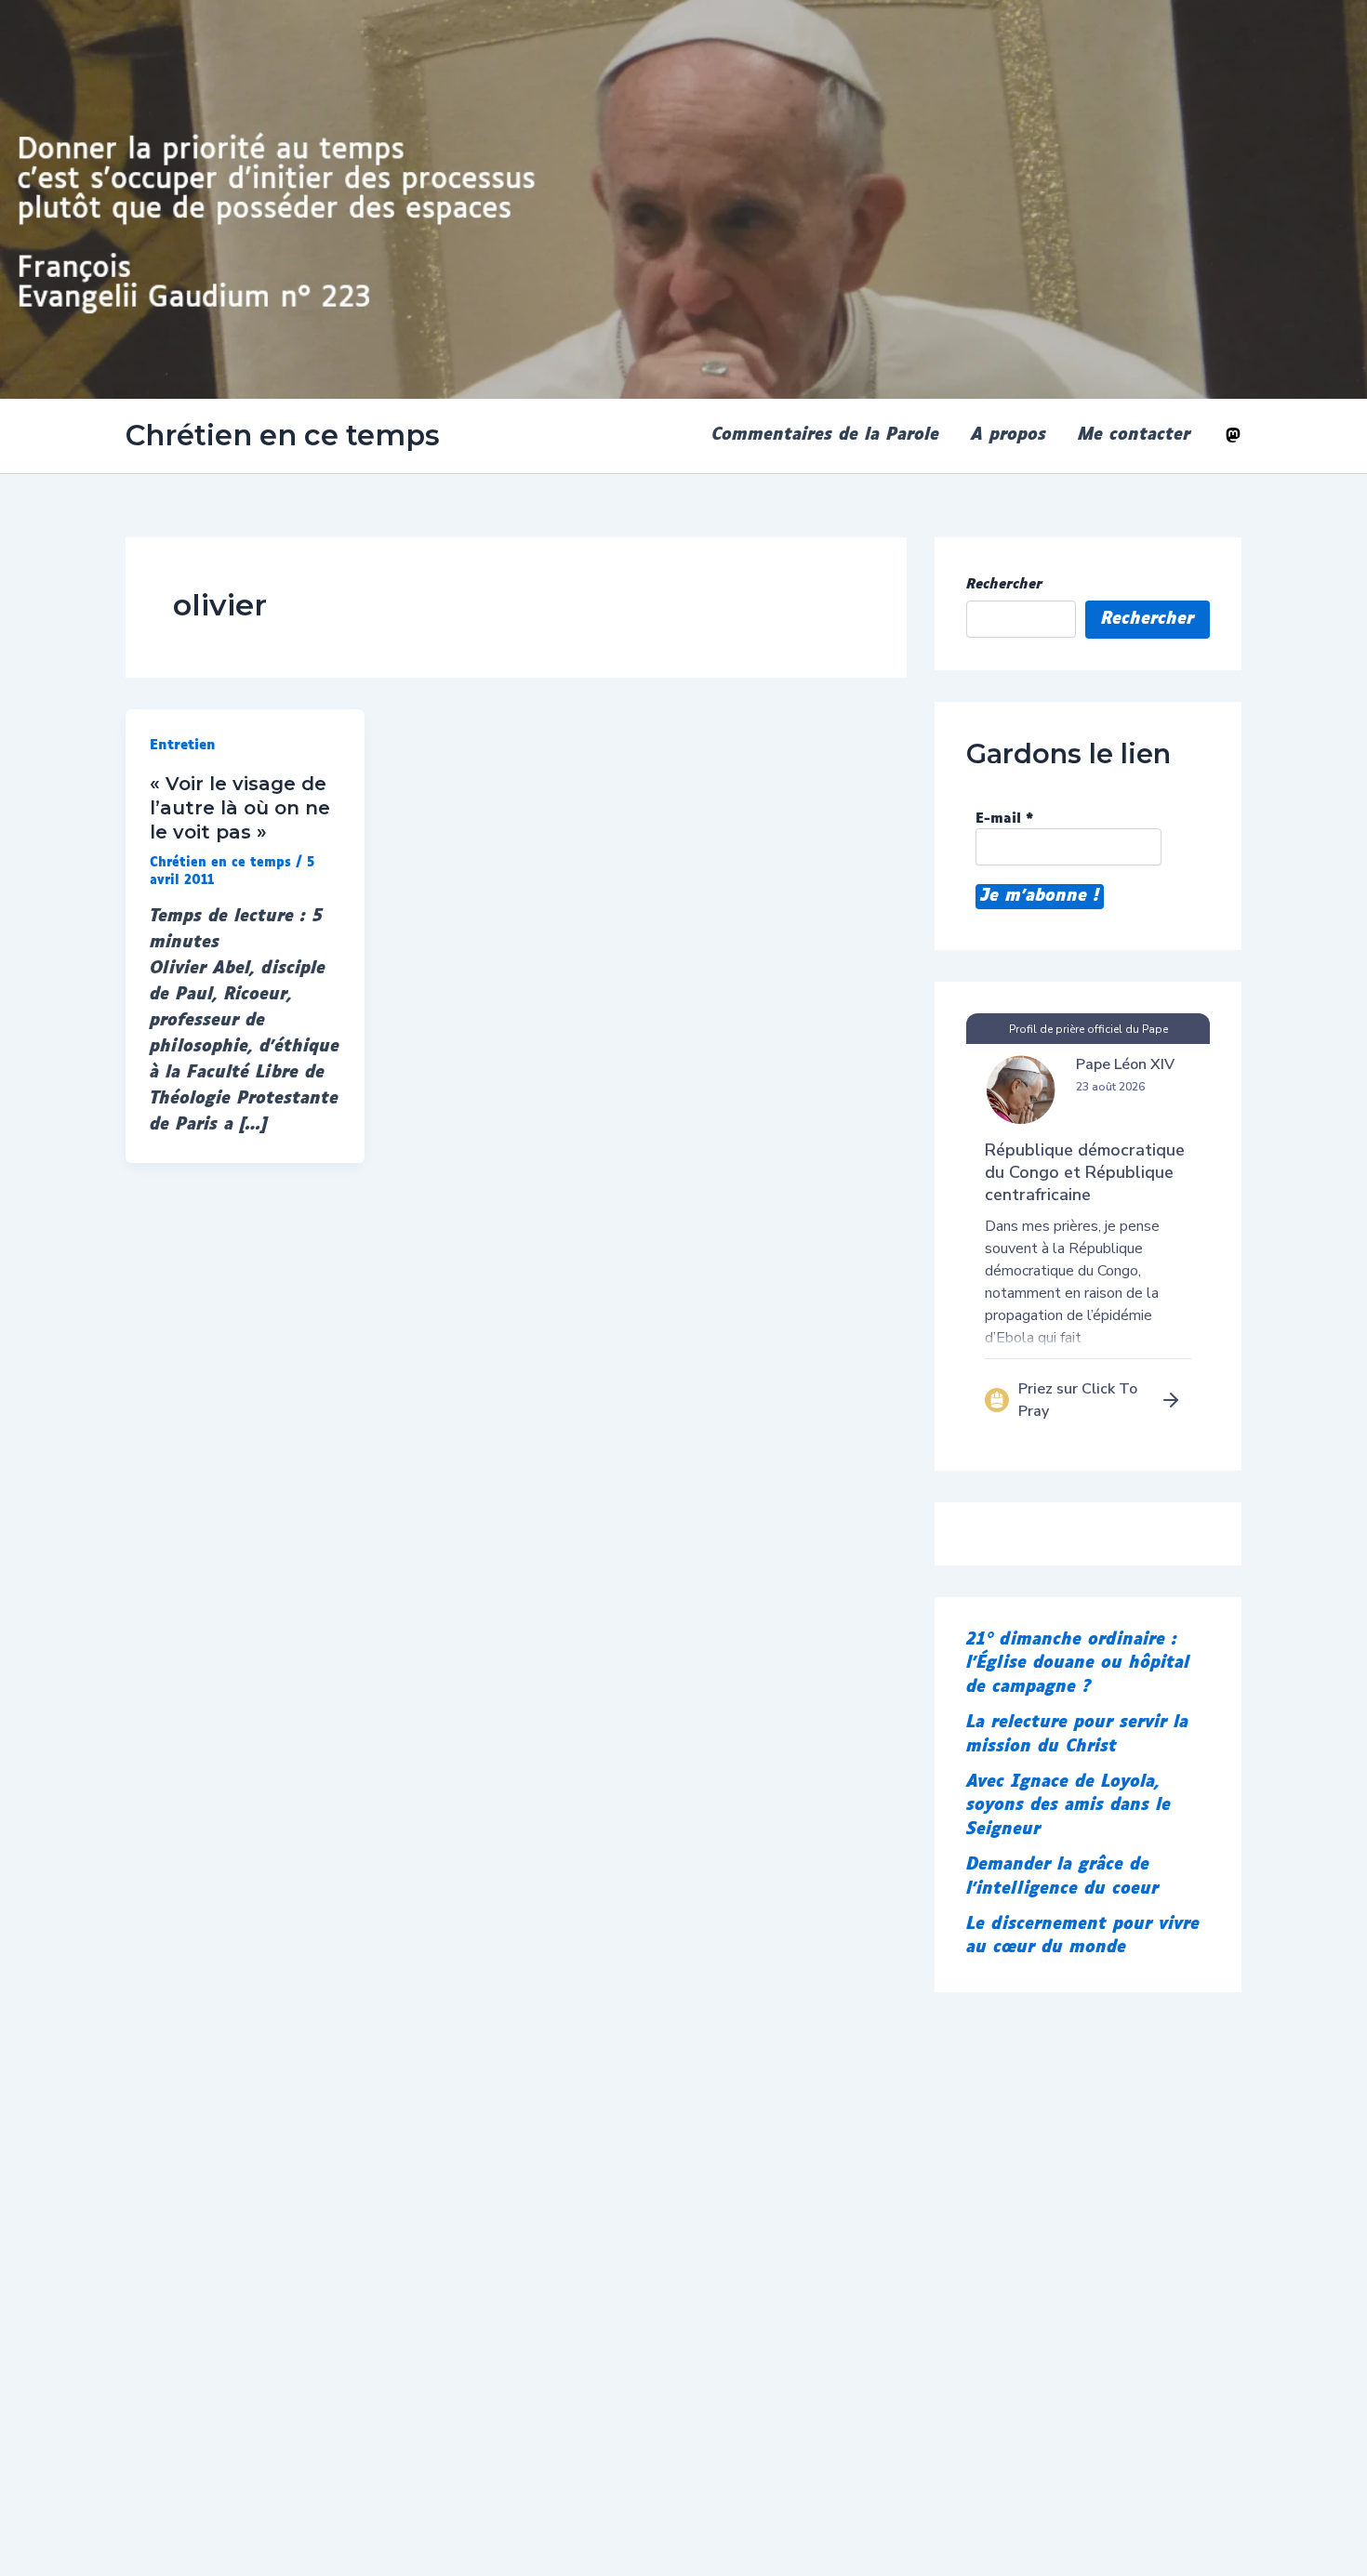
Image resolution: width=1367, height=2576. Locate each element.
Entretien (183, 746)
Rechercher (1004, 585)
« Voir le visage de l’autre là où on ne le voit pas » (240, 808)
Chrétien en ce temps (283, 435)
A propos (1009, 436)
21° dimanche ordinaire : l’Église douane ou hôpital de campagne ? (1078, 1664)
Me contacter (1134, 436)
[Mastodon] (1233, 435)
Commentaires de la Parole (825, 436)
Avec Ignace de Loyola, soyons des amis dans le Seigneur (1068, 1806)
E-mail (1004, 819)
